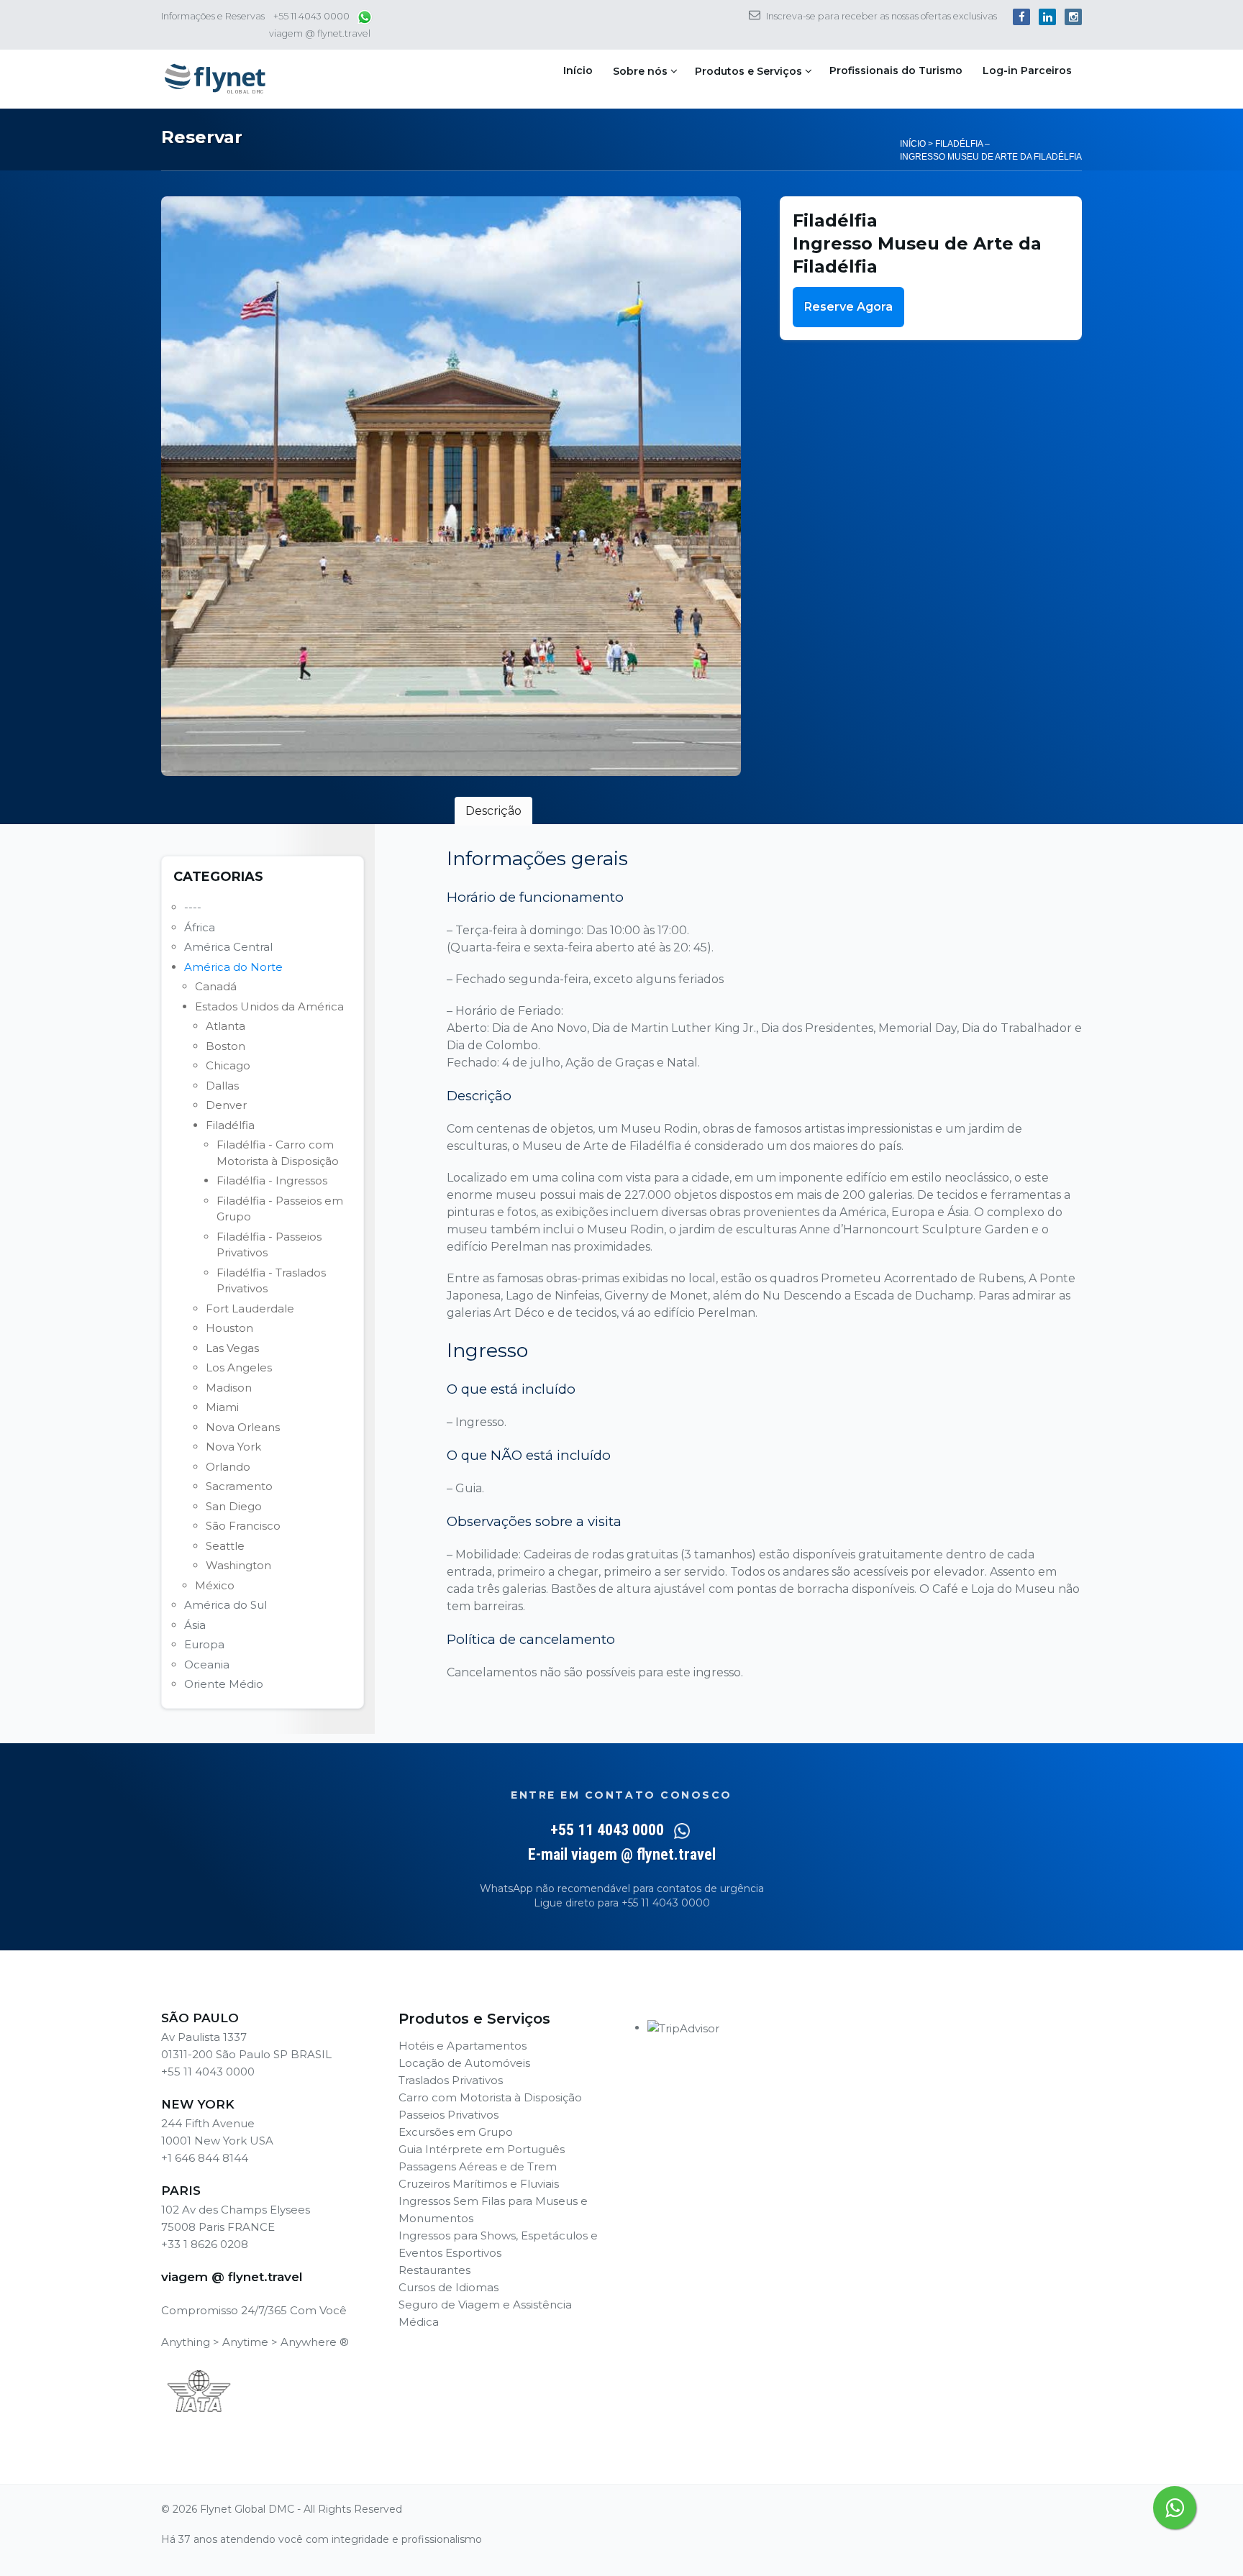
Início (578, 70)
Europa (204, 1644)
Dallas (222, 1086)
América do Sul (226, 1605)
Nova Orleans (243, 1427)
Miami (222, 1407)
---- (193, 907)
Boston (226, 1046)
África (200, 927)
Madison (229, 1388)
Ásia (195, 1625)
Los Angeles (239, 1367)
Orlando (228, 1467)
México (215, 1585)
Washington (238, 1565)
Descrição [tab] (493, 811)
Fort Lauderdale (250, 1308)
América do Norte (233, 967)
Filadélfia (230, 1125)
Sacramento (239, 1486)
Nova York (233, 1447)
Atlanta (226, 1026)
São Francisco (243, 1526)
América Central (228, 947)
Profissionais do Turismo (896, 70)
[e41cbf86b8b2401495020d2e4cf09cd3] (451, 486)
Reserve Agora (848, 307)
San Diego (234, 1506)
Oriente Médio (224, 1684)
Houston (229, 1328)
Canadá (216, 986)
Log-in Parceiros (1027, 70)
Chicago (228, 1065)
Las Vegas (232, 1348)
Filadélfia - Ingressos (272, 1180)
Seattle (225, 1546)
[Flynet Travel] (215, 79)
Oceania (207, 1664)
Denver (226, 1105)
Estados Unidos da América (269, 1006)
